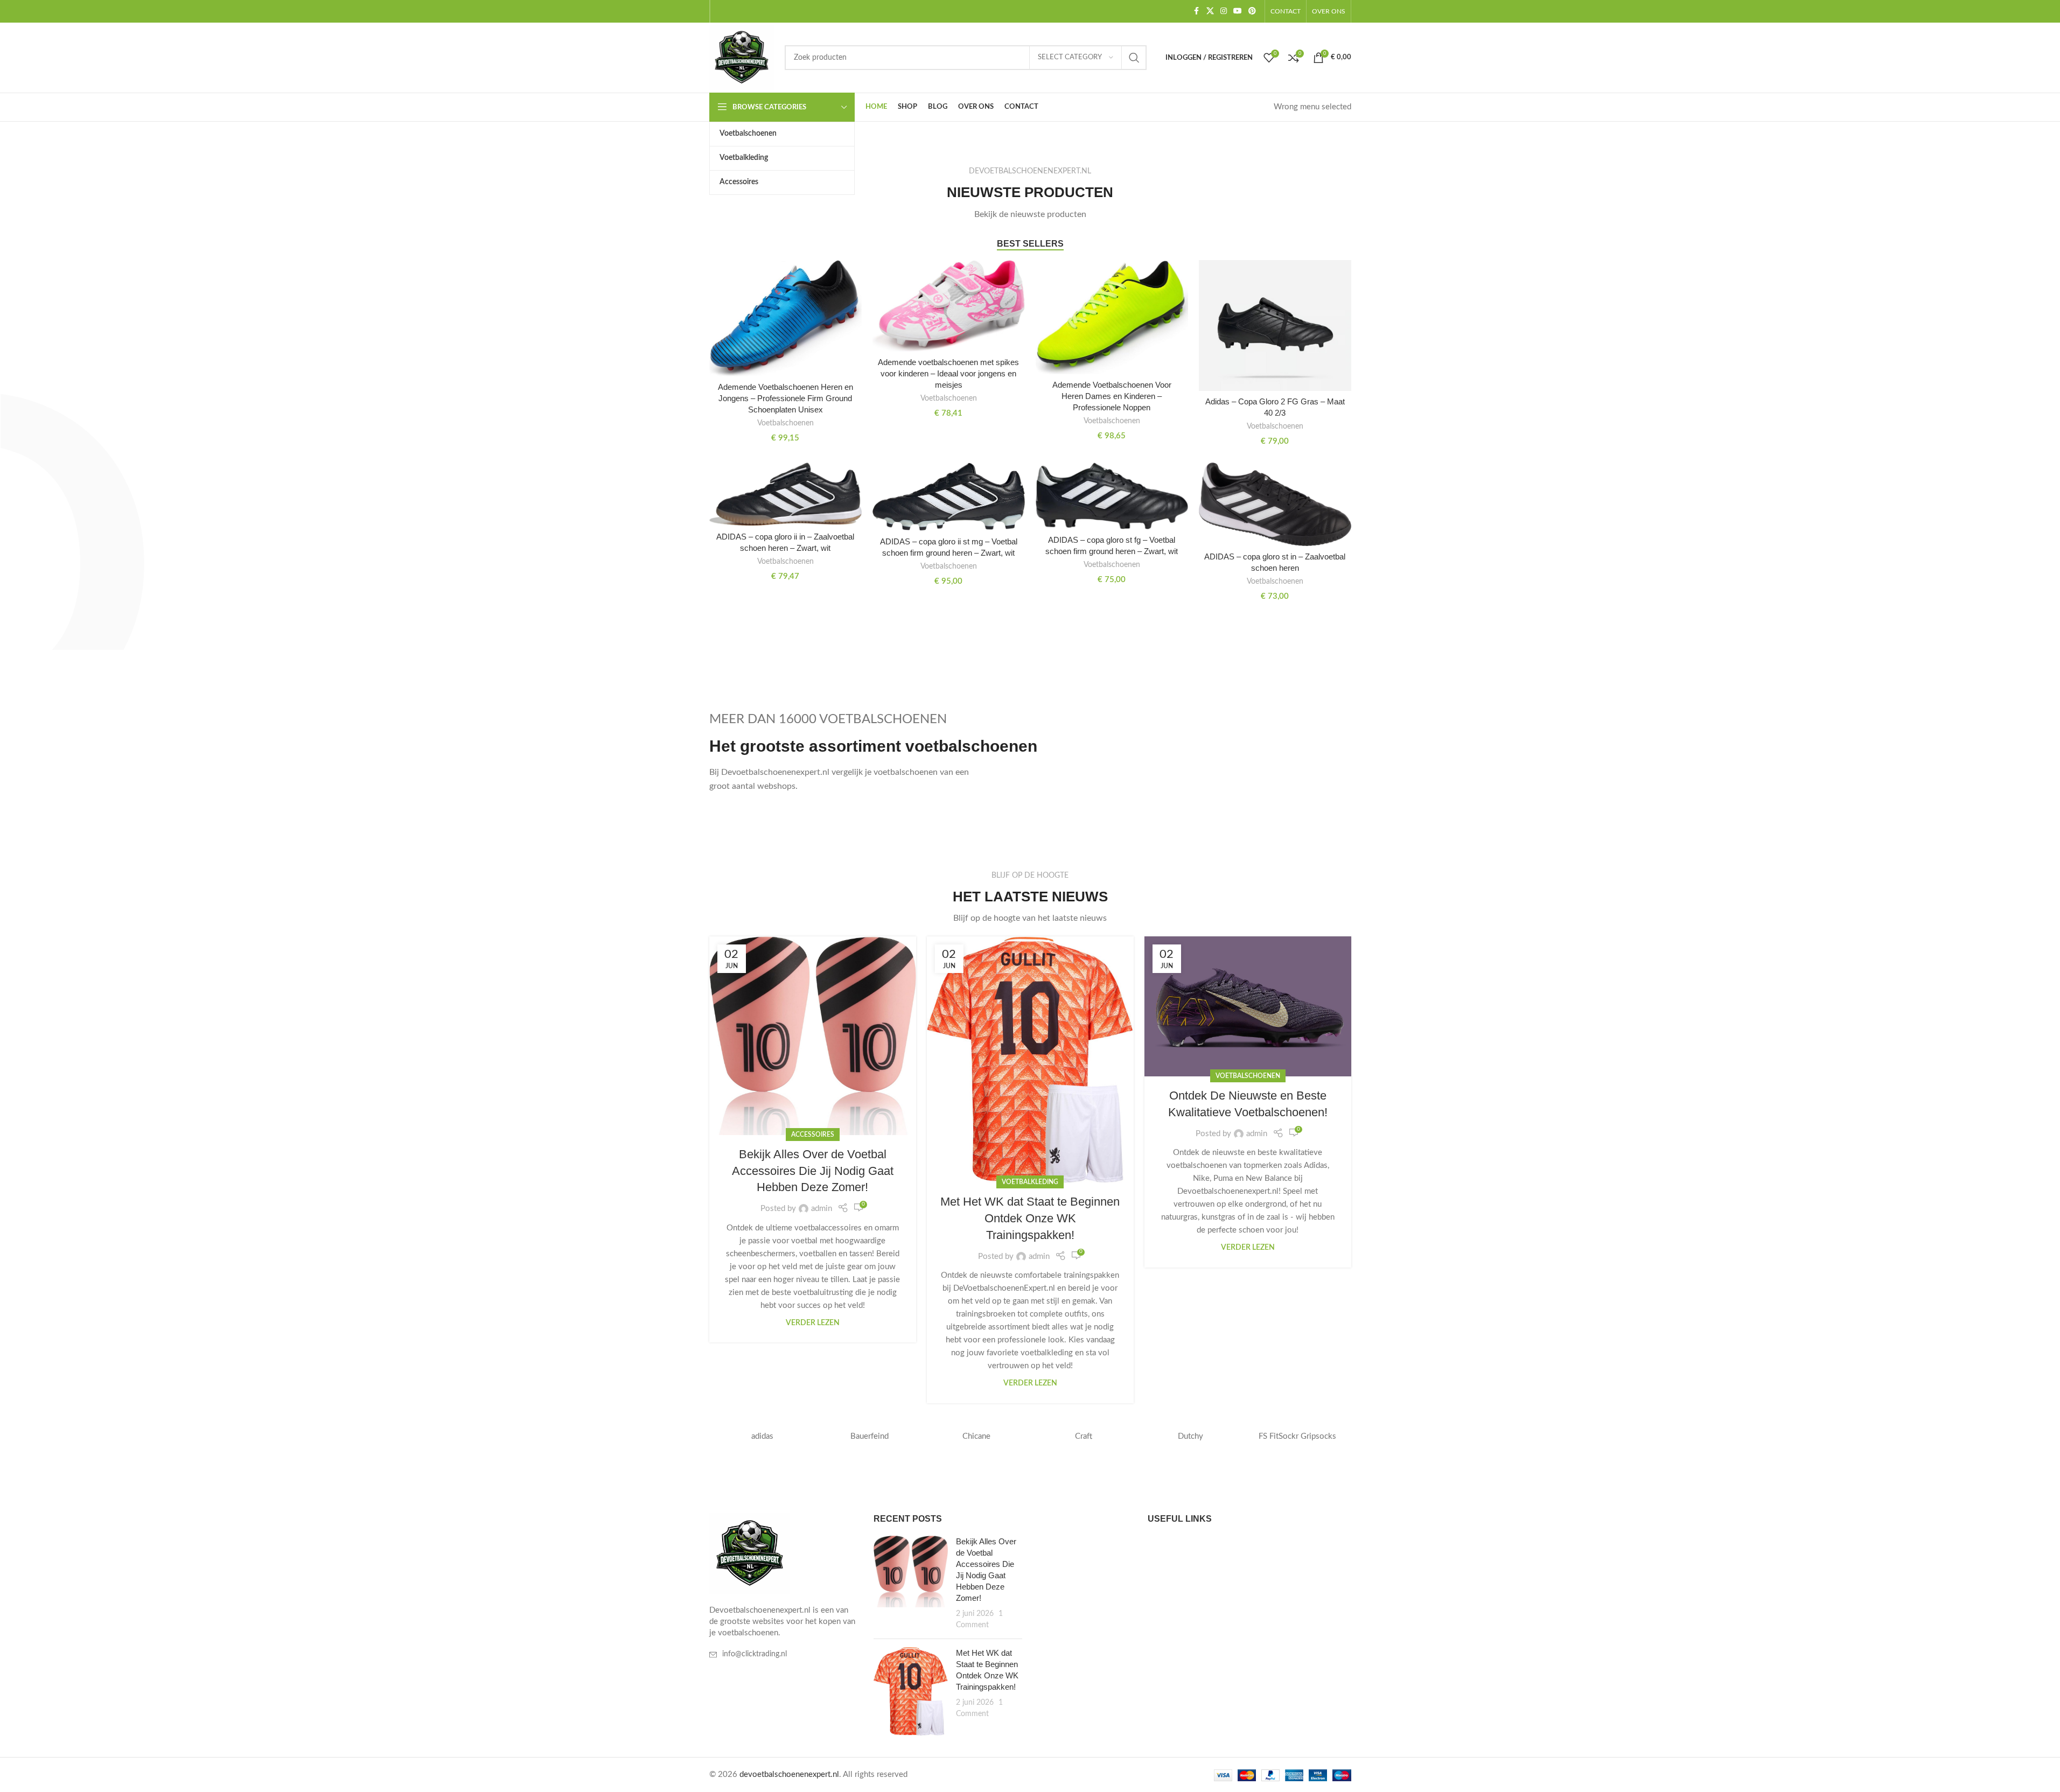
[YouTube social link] (1238, 11)
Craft (1084, 1436)
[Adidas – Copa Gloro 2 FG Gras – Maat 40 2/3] (1275, 325)
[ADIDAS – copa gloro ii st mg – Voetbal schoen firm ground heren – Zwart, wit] (949, 497)
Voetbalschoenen (785, 423)
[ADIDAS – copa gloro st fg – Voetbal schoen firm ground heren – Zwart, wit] (1112, 496)
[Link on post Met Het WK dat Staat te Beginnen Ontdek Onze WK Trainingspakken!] (1030, 1060)
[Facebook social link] (1197, 11)
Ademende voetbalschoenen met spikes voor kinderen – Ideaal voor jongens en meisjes (948, 373)
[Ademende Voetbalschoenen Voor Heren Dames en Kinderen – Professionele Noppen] (1112, 317)
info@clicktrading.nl (755, 1654)
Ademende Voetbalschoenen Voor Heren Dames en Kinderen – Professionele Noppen (1112, 396)
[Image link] (750, 1553)
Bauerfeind (870, 1436)
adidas (762, 1436)
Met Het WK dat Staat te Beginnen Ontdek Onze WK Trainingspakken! (1030, 1218)
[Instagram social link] (1224, 11)
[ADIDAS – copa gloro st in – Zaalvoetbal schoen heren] (1275, 504)
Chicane (976, 1436)
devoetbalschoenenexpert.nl (789, 1774)
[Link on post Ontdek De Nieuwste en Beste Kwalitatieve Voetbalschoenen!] (1248, 1006)
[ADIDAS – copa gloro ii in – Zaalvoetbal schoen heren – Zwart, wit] (785, 494)
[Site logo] (742, 57)
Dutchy (1190, 1436)
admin (822, 1209)
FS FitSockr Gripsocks (1297, 1436)
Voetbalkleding (1030, 1182)
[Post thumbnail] (911, 1583)
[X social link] (1210, 11)
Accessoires (813, 1135)
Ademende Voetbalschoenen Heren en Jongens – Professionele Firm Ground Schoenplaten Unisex (785, 398)
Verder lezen (813, 1323)
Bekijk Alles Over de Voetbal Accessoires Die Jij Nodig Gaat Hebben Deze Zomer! (813, 1171)
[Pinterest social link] (1252, 11)
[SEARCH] (1134, 58)
